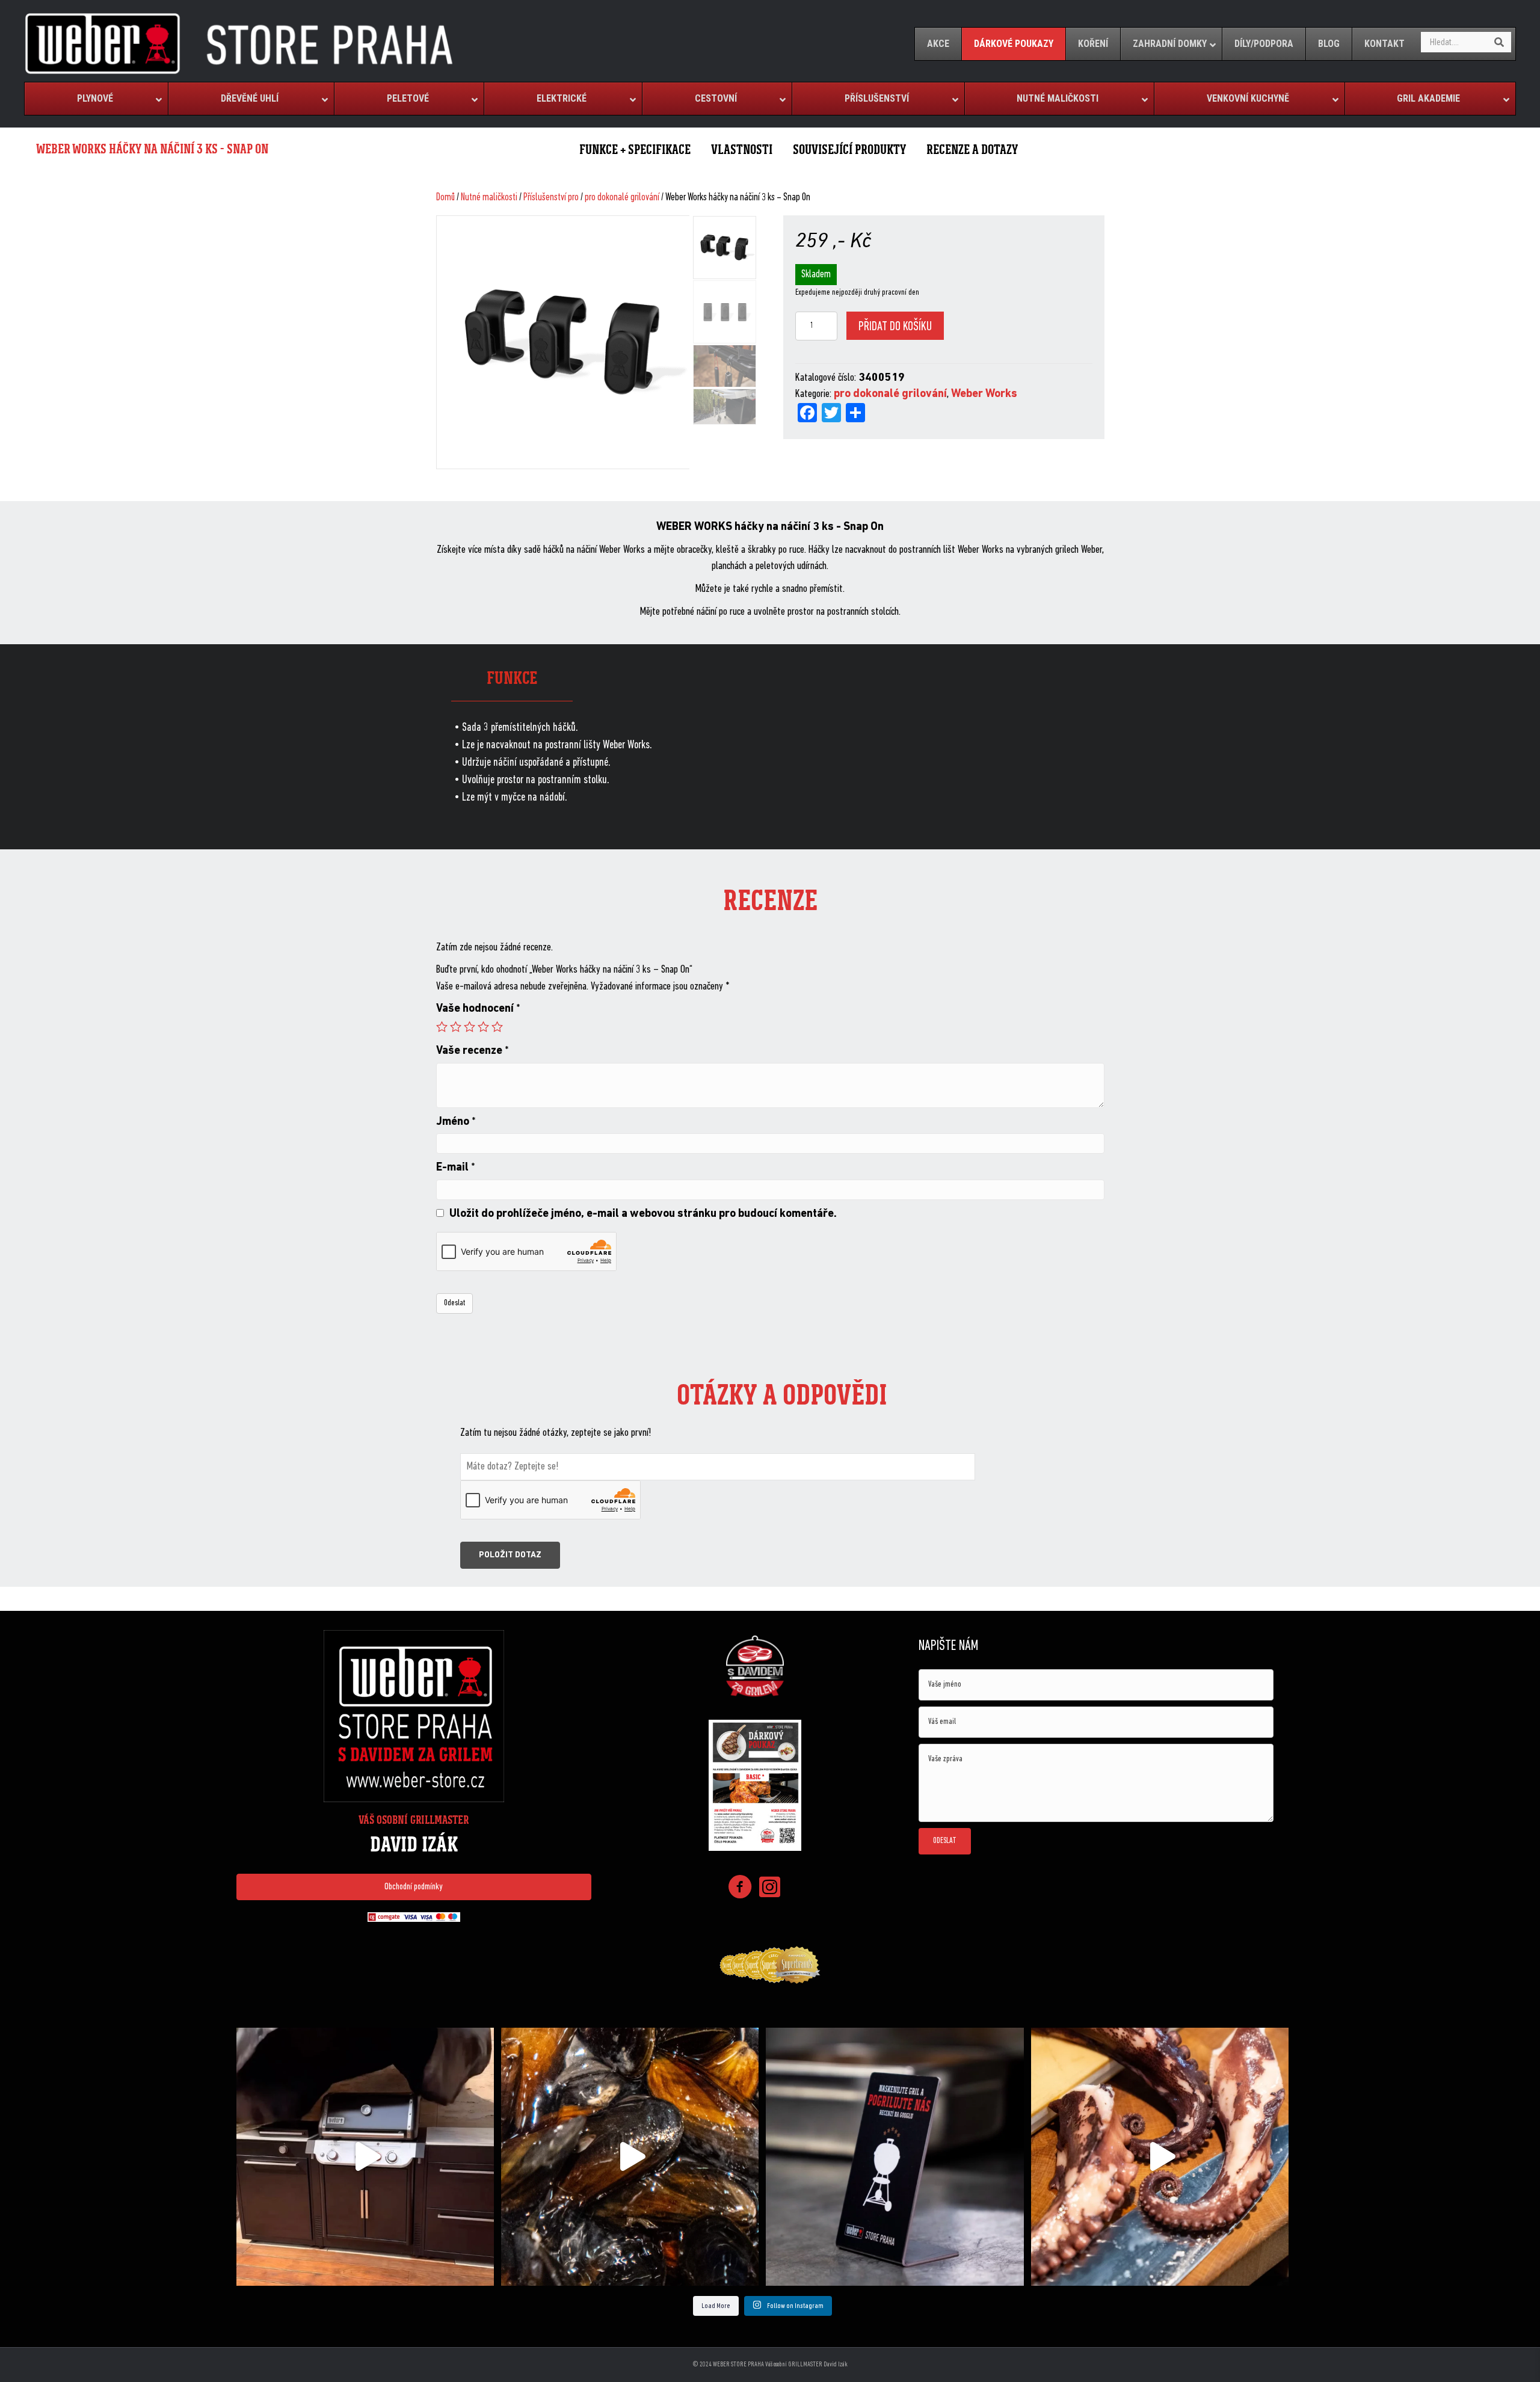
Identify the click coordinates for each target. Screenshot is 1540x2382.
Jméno (456, 1122)
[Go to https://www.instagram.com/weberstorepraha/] (770, 1888)
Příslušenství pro (551, 198)
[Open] (365, 2156)
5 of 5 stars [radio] (497, 1026)
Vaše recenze (473, 1051)
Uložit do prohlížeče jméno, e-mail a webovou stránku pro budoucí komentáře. (643, 1214)
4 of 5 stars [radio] (483, 1026)
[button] (414, 1887)
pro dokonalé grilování (622, 198)
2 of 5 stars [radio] (456, 1026)
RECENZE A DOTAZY (972, 149)
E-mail (456, 1168)
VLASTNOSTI (742, 149)
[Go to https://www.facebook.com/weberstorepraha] (740, 1889)
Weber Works (984, 394)
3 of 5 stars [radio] (470, 1026)
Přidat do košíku (895, 327)
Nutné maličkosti (489, 198)
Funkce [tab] (512, 678)
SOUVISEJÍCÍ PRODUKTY (849, 149)
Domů (445, 198)
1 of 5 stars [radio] (442, 1026)
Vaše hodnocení (478, 1009)
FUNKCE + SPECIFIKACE (635, 149)
